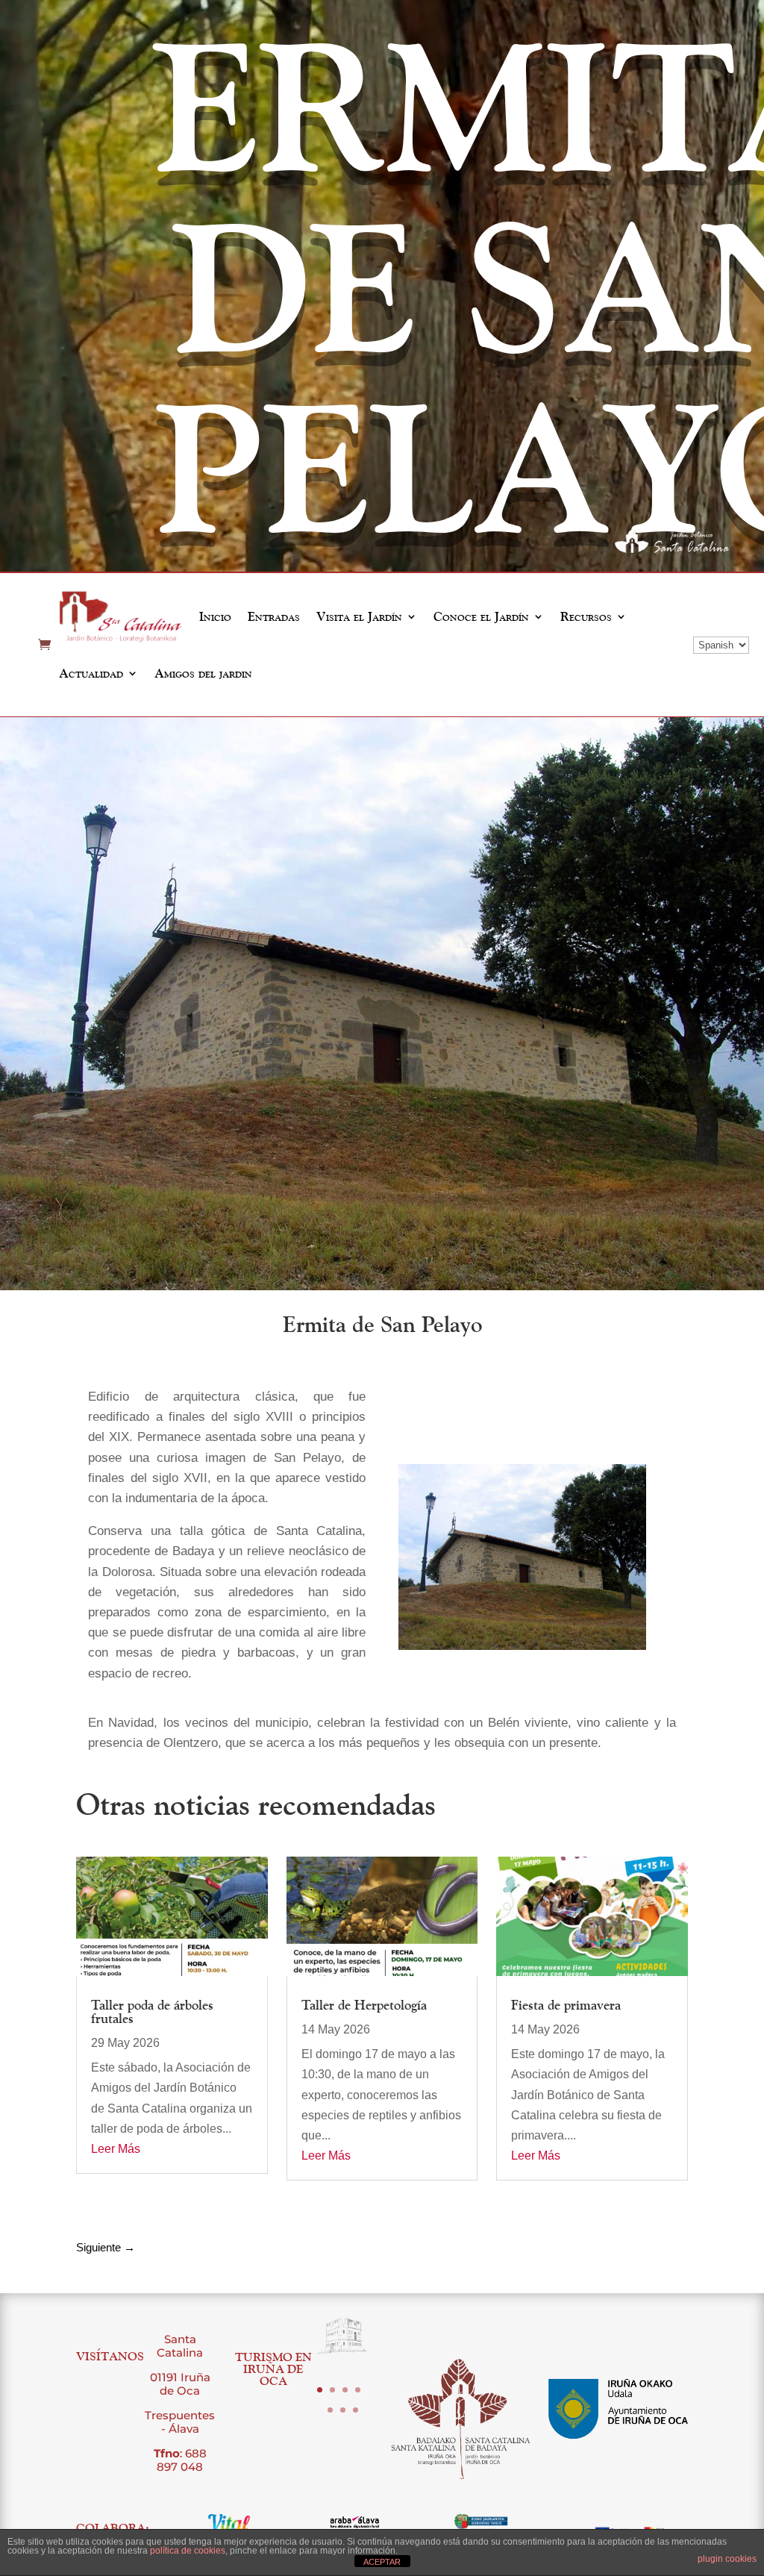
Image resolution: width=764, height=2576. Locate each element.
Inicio (215, 616)
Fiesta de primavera (566, 2005)
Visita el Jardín (359, 616)
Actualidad (91, 673)
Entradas (274, 616)
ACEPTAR (382, 2562)
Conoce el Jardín (481, 616)
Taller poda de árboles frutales (152, 2011)
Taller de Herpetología (364, 2005)
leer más (116, 2149)
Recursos (586, 616)
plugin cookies (727, 2559)
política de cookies (188, 2551)
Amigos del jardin (203, 673)
